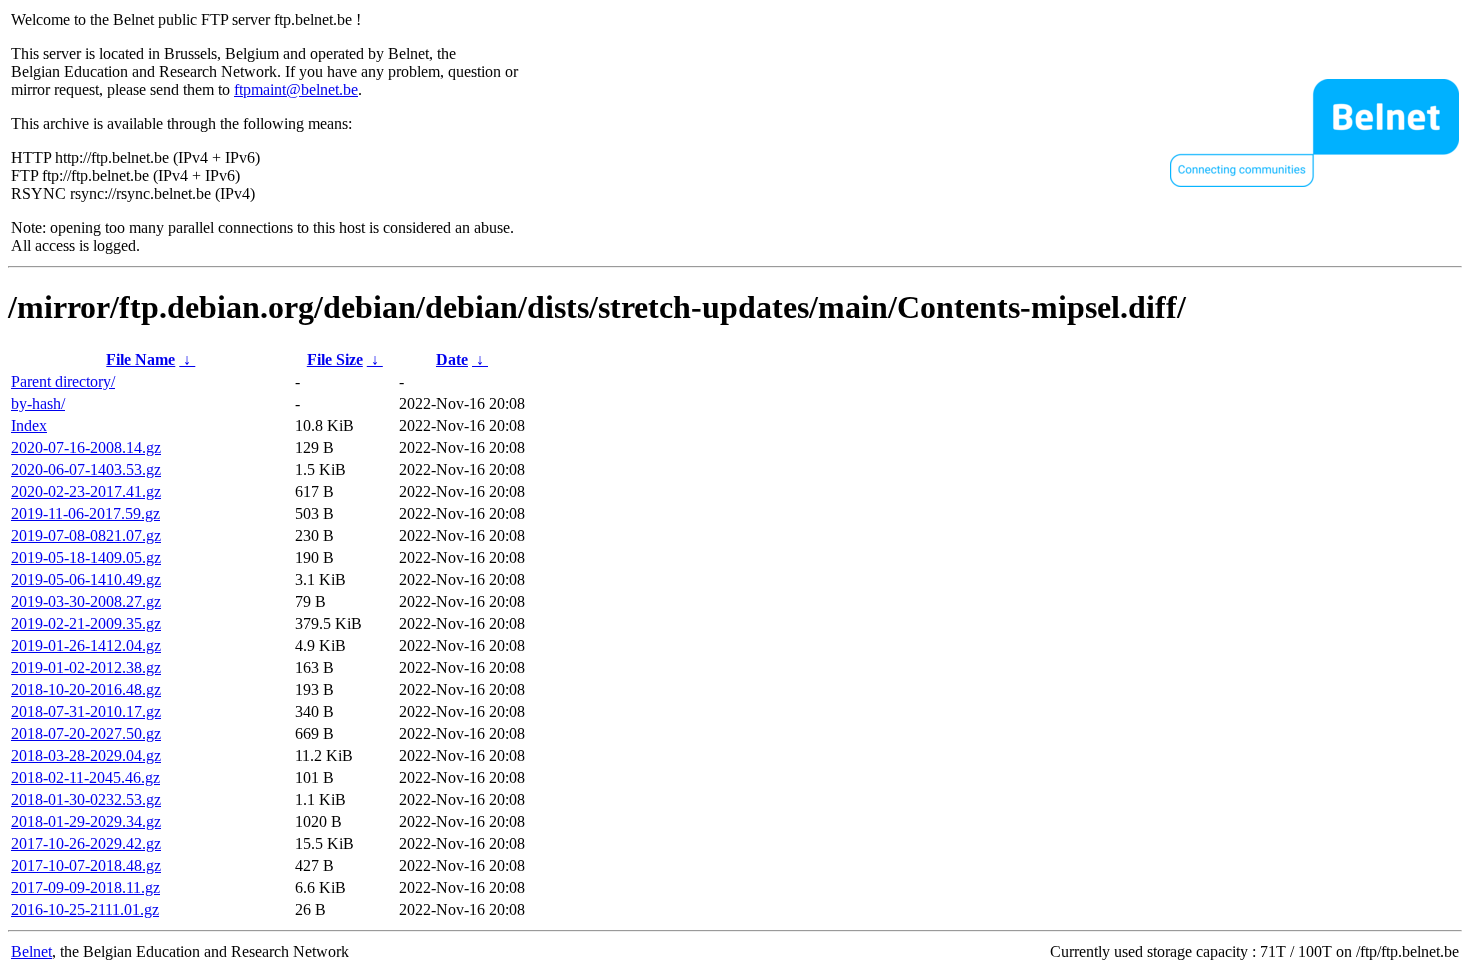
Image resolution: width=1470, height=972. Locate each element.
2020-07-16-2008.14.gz (86, 447)
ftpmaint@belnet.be (296, 89)
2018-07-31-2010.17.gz (86, 711)
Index (29, 425)
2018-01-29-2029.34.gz (86, 821)
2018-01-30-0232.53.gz (86, 799)
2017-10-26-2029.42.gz (86, 843)
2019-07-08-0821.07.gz (86, 535)
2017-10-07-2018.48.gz (86, 865)
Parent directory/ (63, 381)
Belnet (31, 951)
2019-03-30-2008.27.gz (86, 601)
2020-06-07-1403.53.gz (86, 469)
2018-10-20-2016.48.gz (86, 689)
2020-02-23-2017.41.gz (86, 491)
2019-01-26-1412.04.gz (86, 645)
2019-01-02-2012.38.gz (86, 667)
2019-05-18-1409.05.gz (86, 557)
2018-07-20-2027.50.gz (86, 733)
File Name (140, 359)
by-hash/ (38, 403)
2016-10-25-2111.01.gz (85, 909)
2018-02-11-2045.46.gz (85, 777)
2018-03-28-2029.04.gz (86, 755)
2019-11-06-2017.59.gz (85, 513)
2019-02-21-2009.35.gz (86, 623)
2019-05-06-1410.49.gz (86, 579)
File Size (335, 359)
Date (452, 359)
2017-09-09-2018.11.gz (85, 887)
